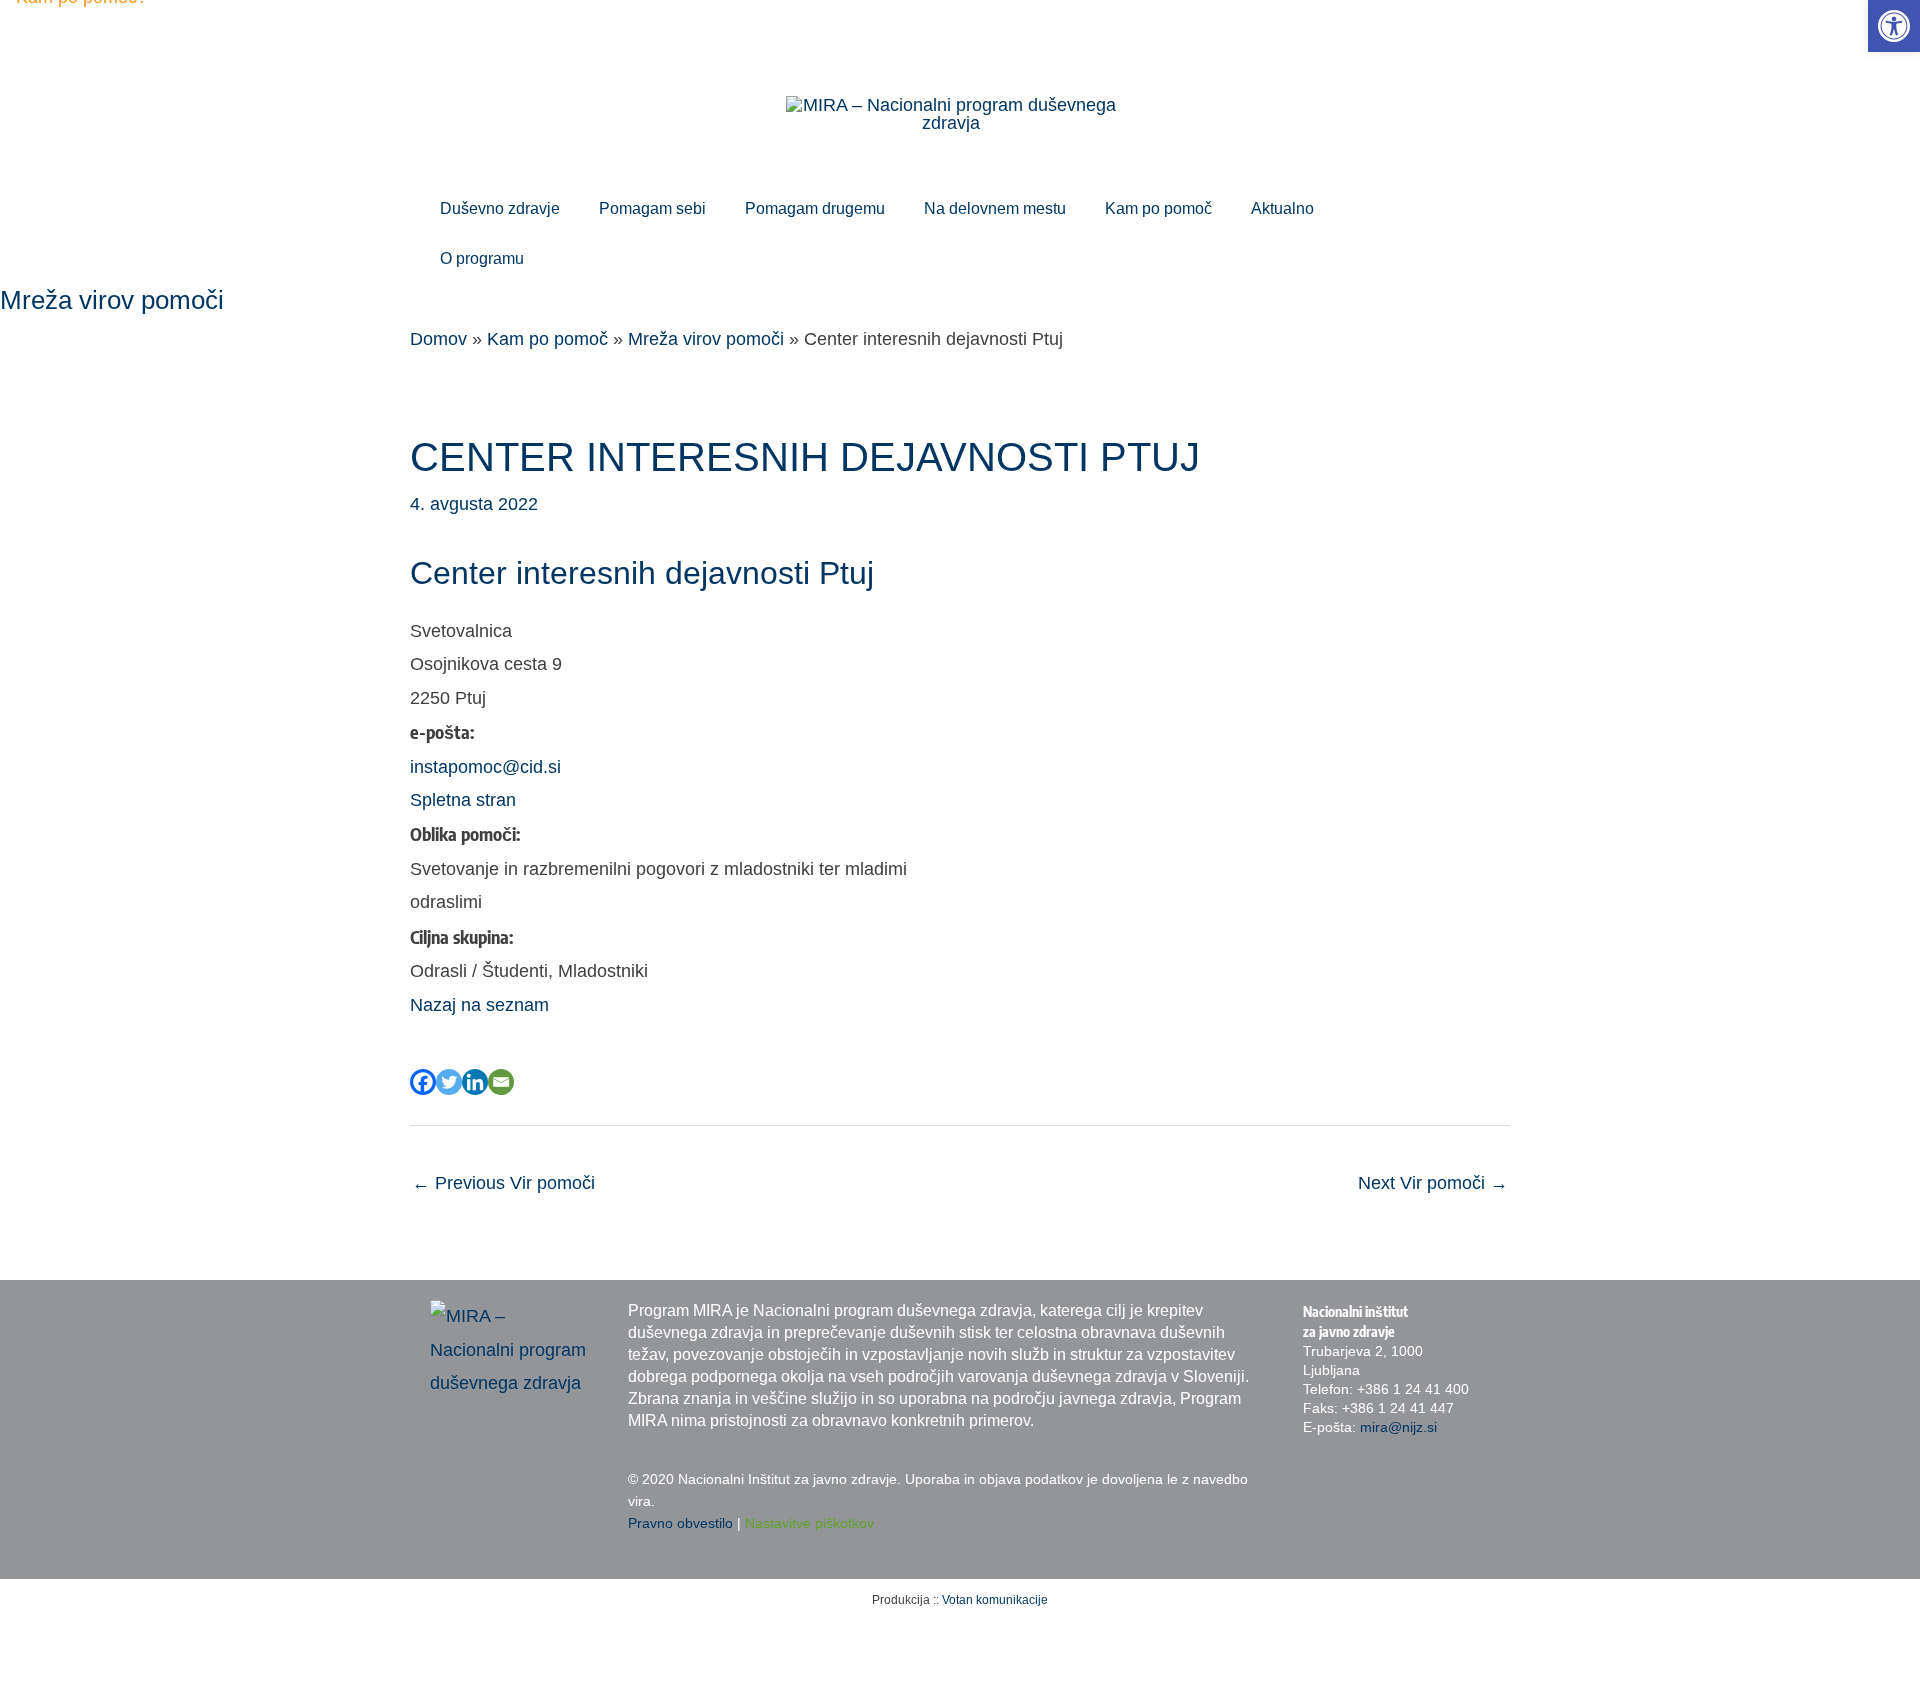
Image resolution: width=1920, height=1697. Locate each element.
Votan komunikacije (995, 1600)
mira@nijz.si (1398, 1427)
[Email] (501, 1082)
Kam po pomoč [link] (547, 339)
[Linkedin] (475, 1082)
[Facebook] (423, 1082)
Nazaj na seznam (479, 1005)
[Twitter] (449, 1082)
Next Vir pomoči (1433, 1183)
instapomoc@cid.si (485, 767)
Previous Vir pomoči (503, 1183)
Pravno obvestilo (680, 1523)
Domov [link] (438, 339)
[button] (569, 209)
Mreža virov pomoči (706, 339)
